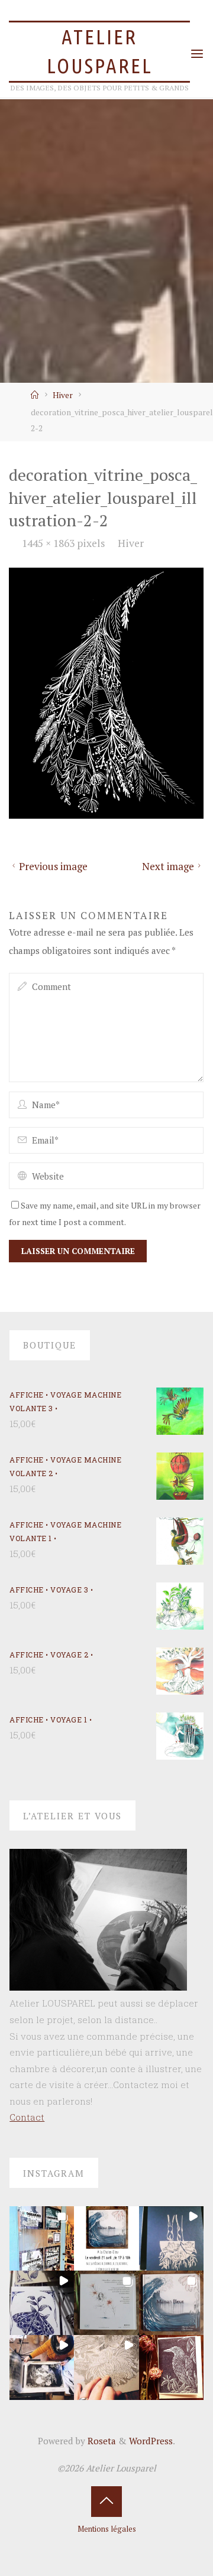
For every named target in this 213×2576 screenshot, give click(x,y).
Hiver (63, 395)
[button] (42, 2238)
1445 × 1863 (49, 543)
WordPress (151, 2441)
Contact (27, 2117)
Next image (168, 867)
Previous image (53, 867)
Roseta (101, 2441)
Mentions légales (107, 2529)
